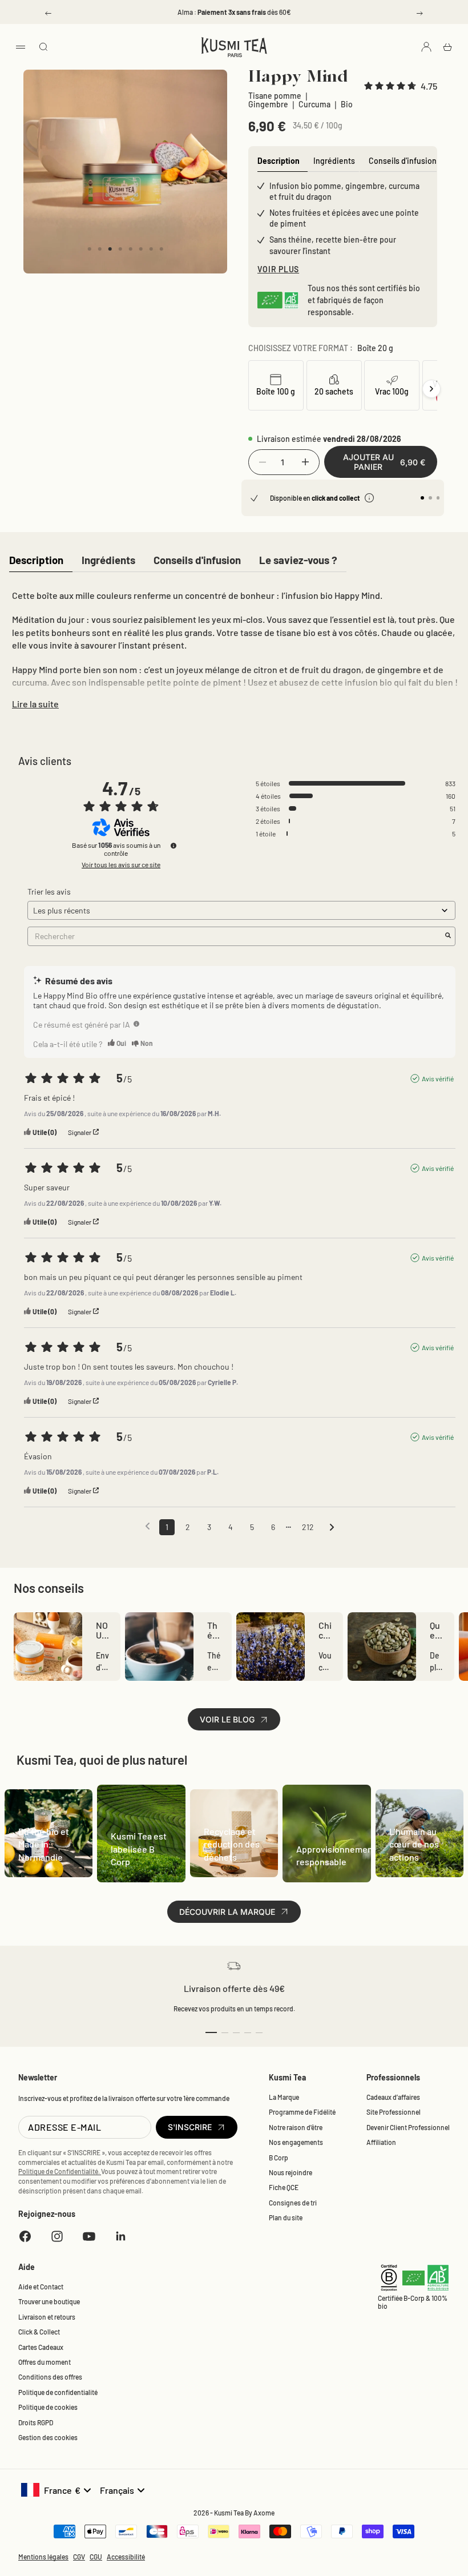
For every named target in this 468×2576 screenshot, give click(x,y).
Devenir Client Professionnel (408, 2127)
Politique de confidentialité (58, 2392)
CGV (79, 2557)
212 (308, 1527)
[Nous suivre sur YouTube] (89, 2236)
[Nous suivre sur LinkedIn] (121, 2236)
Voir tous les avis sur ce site (121, 864)
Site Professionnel (394, 2112)
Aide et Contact (41, 2287)
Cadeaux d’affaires (393, 2097)
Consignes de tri (293, 2203)
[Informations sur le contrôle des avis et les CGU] (174, 846)
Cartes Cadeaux (41, 2347)
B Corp (279, 2158)
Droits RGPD (36, 2422)
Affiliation (381, 2142)
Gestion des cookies (48, 2437)
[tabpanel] (234, 647)
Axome (264, 2513)
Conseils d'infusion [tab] (403, 161)
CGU (96, 2557)
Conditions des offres (50, 2377)
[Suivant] (431, 389)
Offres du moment (45, 2362)
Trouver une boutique (49, 2301)
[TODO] (136, 1024)
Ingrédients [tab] (334, 161)
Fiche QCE (284, 2187)
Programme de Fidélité (302, 2112)
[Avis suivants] (332, 1528)
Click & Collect (39, 2332)
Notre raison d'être (296, 2127)
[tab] (36, 561)
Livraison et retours (47, 2317)
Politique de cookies (48, 2407)
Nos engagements (296, 2142)
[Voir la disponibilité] (369, 498)
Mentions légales (43, 2557)
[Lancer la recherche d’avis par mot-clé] (448, 936)
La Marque (284, 2097)
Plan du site (286, 2217)
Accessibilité (126, 2557)
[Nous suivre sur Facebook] (25, 2236)
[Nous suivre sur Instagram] (57, 2236)
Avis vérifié (438, 1078)
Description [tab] (279, 161)
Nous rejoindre (291, 2172)
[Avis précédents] (148, 1526)
